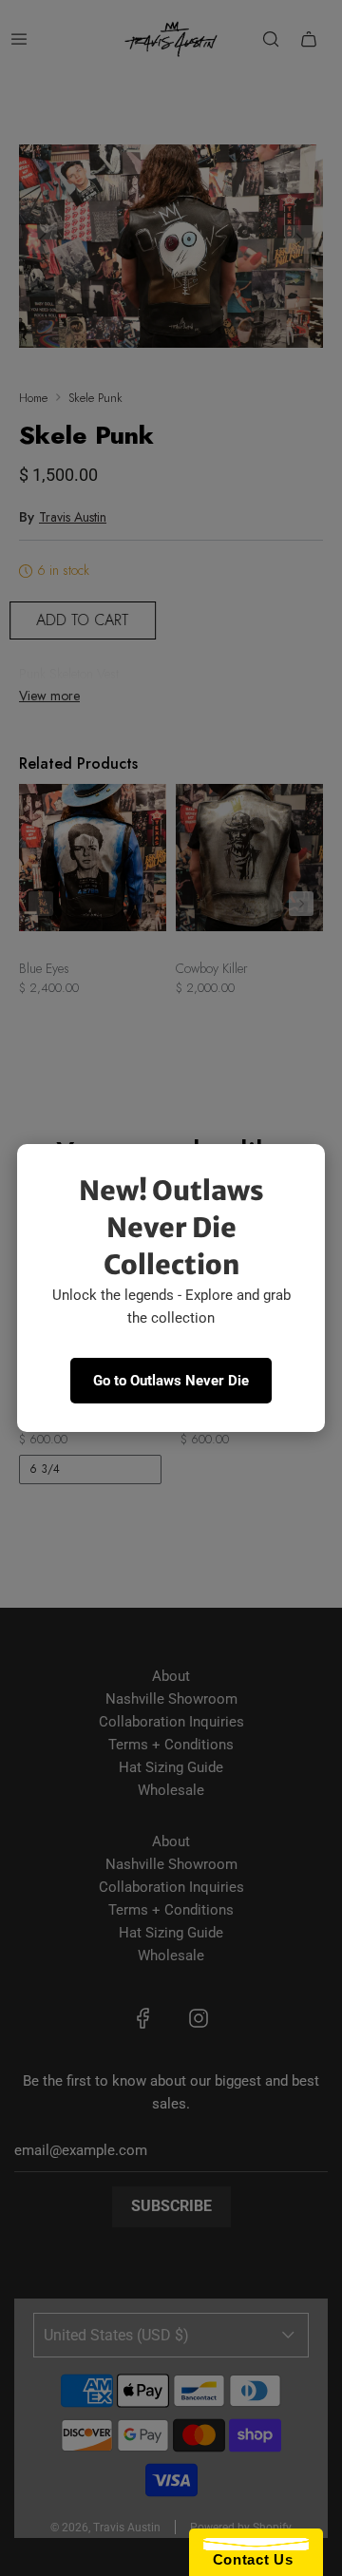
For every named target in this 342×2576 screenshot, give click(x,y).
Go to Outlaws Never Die (171, 1381)
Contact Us (248, 2559)
